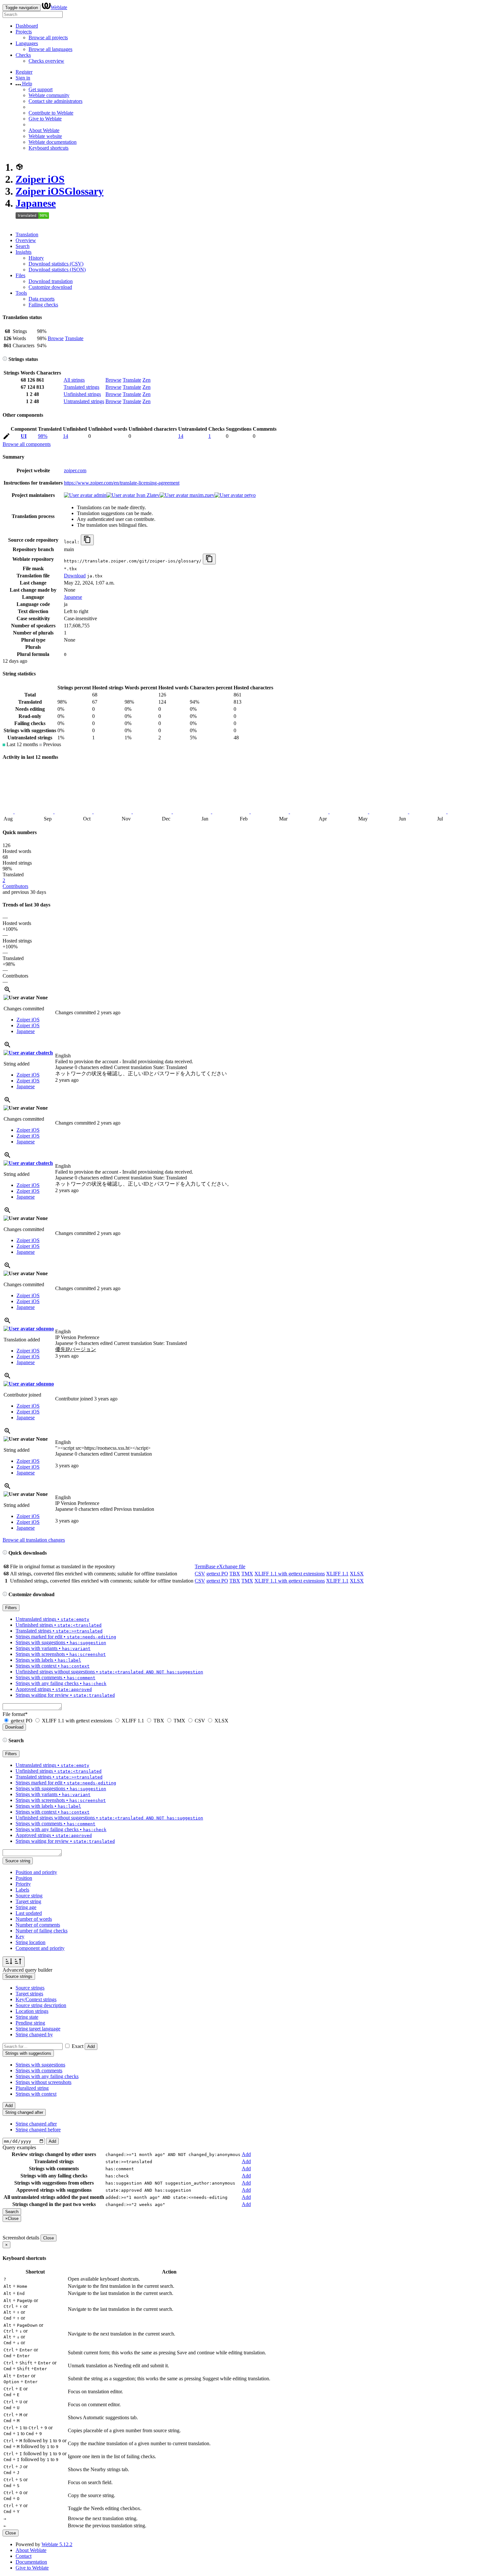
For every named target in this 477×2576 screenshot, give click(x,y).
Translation (27, 234)
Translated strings (81, 387)
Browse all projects (48, 37)
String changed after (36, 2124)
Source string (29, 1896)
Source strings (30, 1988)
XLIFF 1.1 (337, 1574)
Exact (78, 2046)
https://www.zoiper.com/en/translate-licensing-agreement (122, 483)
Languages (27, 43)
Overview (26, 240)
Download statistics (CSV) (56, 264)
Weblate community (49, 95)
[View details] (7, 992)
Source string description (41, 2005)
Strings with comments (39, 2071)
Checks (23, 55)
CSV (200, 1574)
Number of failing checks (42, 1931)
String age (26, 1907)
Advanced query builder (27, 1970)
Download (75, 576)
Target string (28, 1901)
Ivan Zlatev (147, 495)
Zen (147, 380)
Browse (56, 338)
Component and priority (40, 1948)
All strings (74, 380)
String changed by (34, 2034)
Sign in (23, 78)
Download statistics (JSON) (57, 270)
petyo (249, 495)
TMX (247, 1574)
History (36, 258)
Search (23, 246)
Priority (23, 1884)
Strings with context (36, 2094)
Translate (74, 338)
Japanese (36, 203)
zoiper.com (75, 470)
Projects (24, 32)
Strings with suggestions (40, 2065)
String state (27, 2017)
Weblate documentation (53, 142)
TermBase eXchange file (220, 1566)
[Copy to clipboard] (87, 540)
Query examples (19, 2147)
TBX (235, 1574)
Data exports (42, 299)
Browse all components (27, 444)
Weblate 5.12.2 (57, 2544)
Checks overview (46, 61)
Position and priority (36, 1872)
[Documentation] (5, 359)
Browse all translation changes (34, 1540)
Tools (21, 293)
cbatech (44, 1053)
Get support (41, 89)
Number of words (34, 1919)
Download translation (51, 281)
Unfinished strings (82, 394)
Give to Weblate (45, 119)
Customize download (50, 287)
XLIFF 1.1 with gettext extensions (290, 1574)
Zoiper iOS (40, 179)
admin (99, 495)
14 (66, 436)
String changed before (38, 2130)
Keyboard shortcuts (49, 148)
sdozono (44, 1329)
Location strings (32, 2011)
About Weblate (44, 130)
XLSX (357, 1574)
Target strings (29, 1994)
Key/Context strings (36, 1999)
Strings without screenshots (43, 2082)
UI (24, 436)
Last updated (29, 1913)
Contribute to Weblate (51, 113)
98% (43, 436)
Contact (24, 2556)
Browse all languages (50, 49)
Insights (24, 252)
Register (24, 72)
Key (20, 1936)
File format (15, 1714)
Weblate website (45, 136)
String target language (38, 2029)
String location (31, 1942)
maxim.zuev (201, 495)
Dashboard (27, 26)
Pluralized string (32, 2088)
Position (24, 1878)
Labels (22, 1890)
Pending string (30, 2023)
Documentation (31, 2562)
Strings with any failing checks (47, 2076)
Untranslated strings (84, 401)
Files (20, 275)
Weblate (59, 7)
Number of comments (38, 1925)
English (63, 1056)
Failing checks (43, 305)
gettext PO (217, 1574)
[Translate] (6, 437)
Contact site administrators (55, 101)
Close (49, 2238)
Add (91, 2046)
